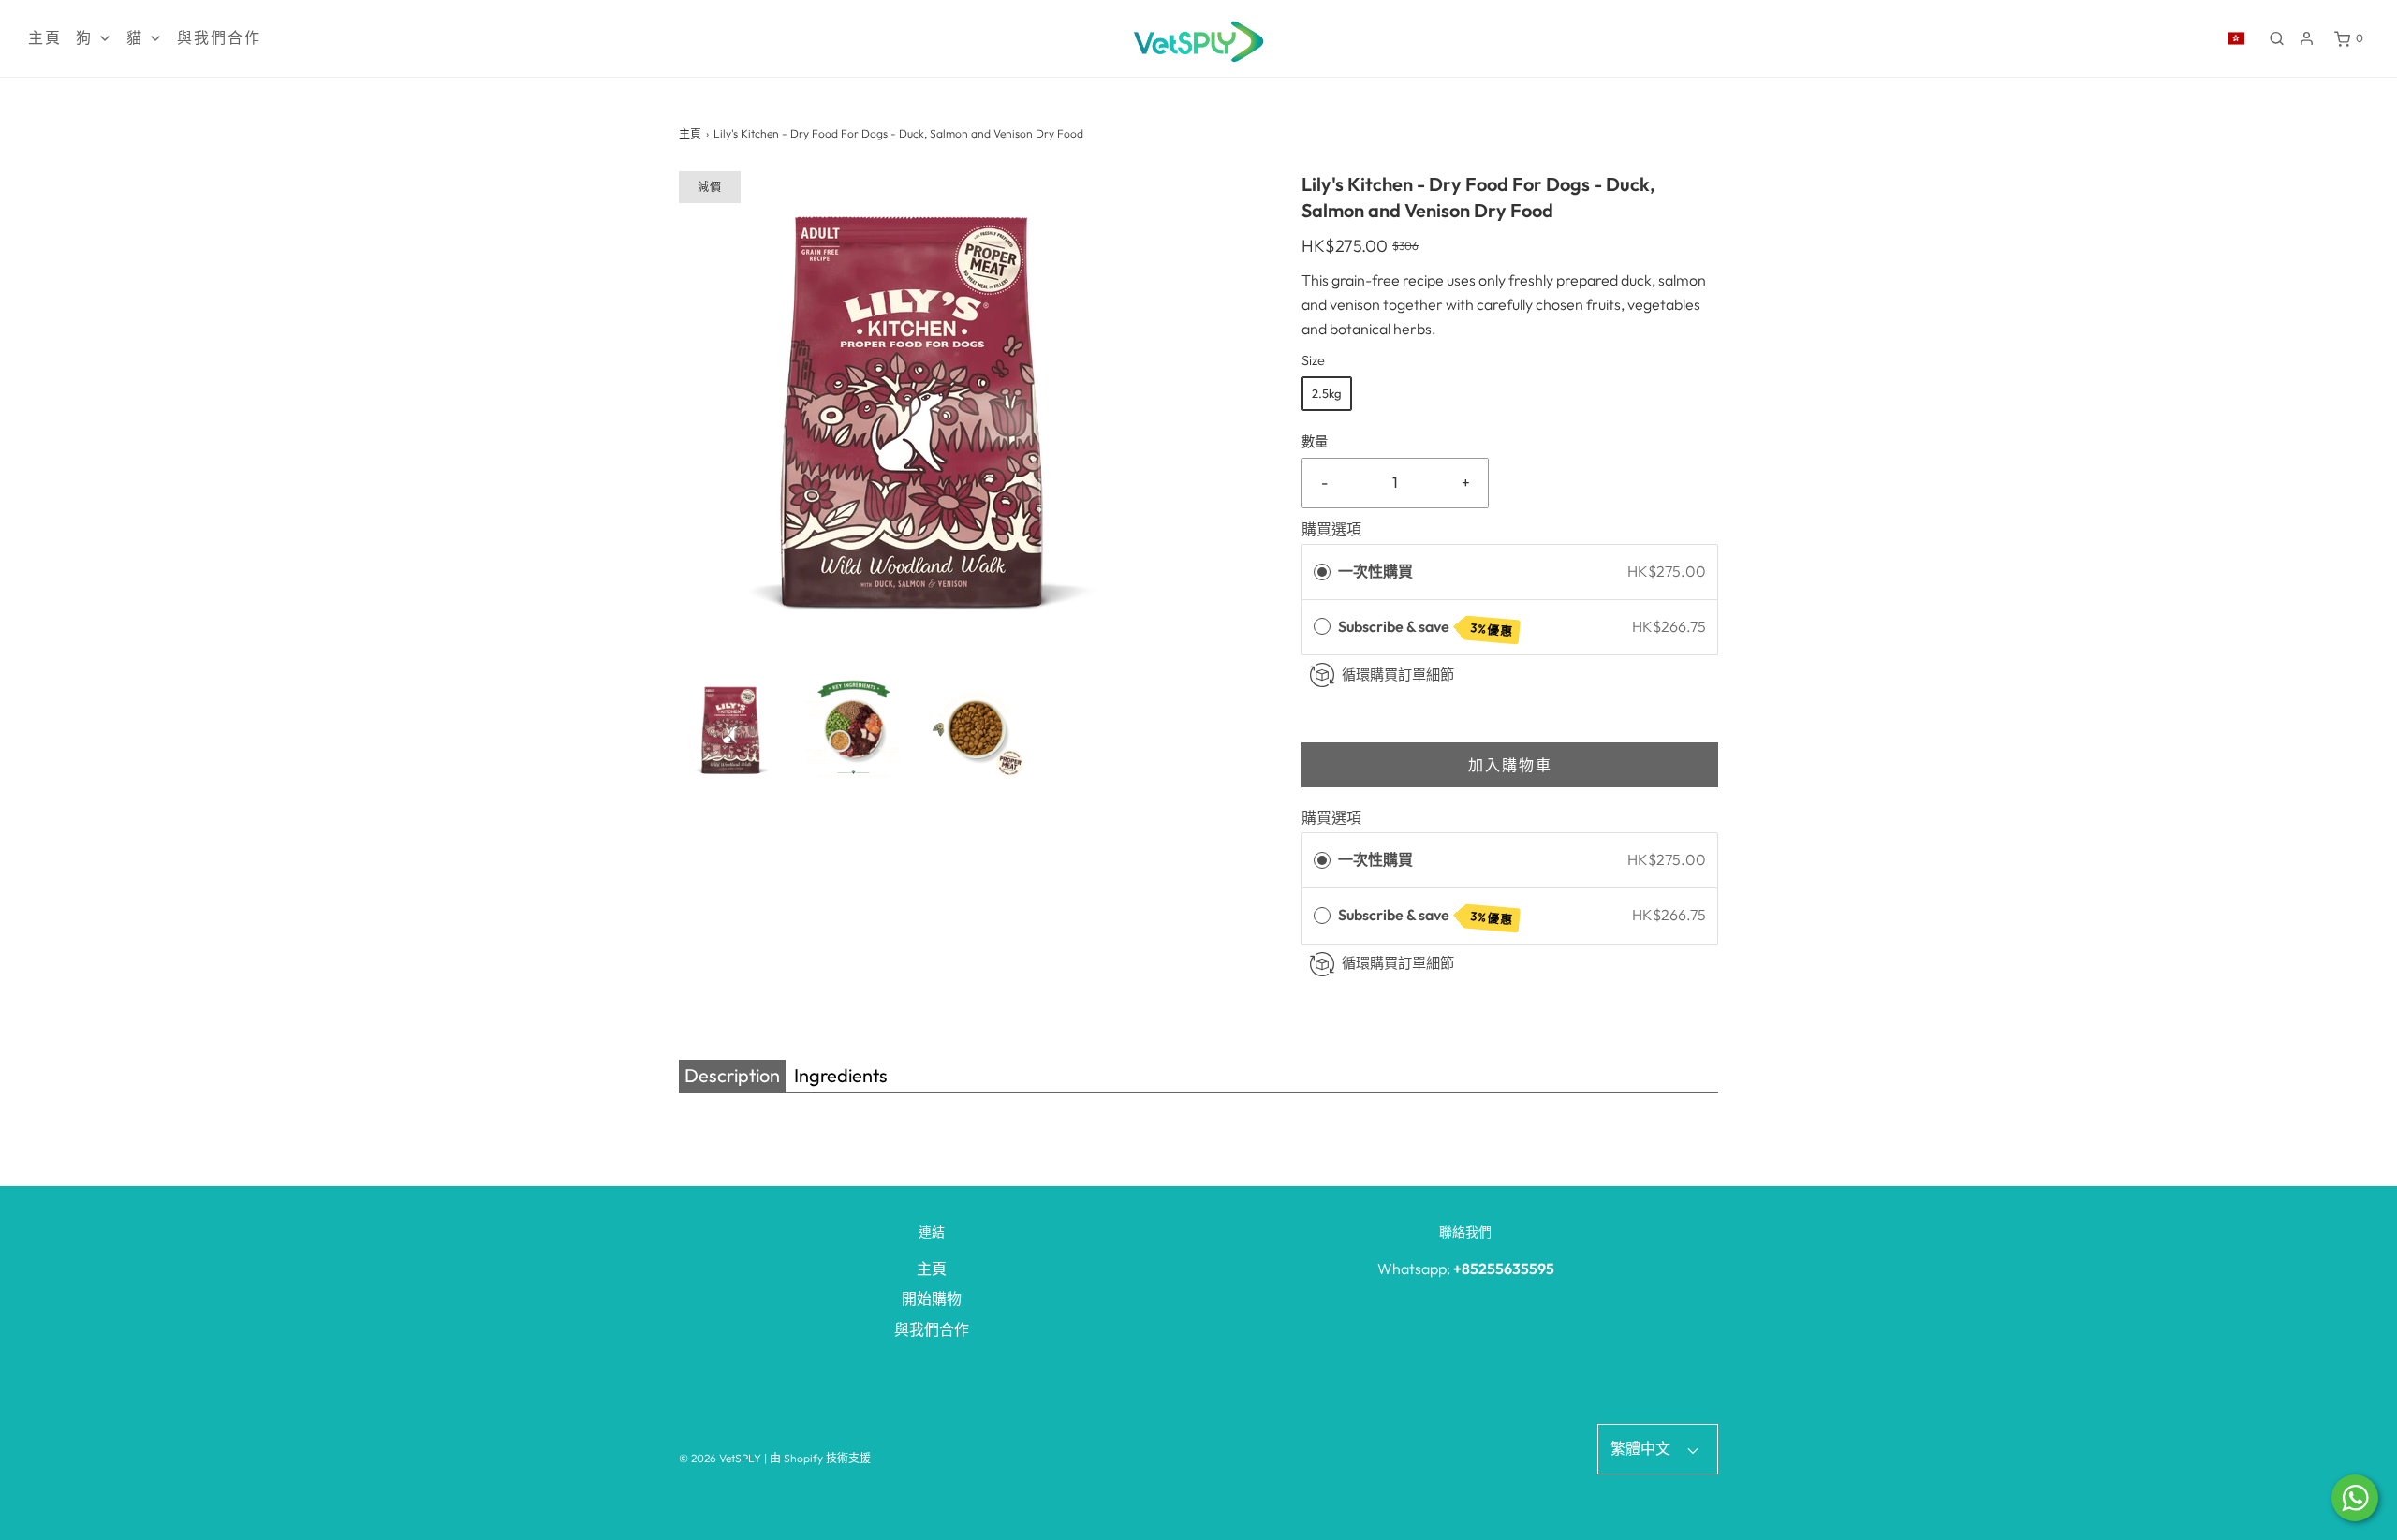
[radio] (1322, 572)
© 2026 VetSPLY (720, 1458)
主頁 (45, 38)
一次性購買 (1375, 571)
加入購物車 (1510, 765)
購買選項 (1331, 529)
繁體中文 (1642, 1448)
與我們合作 (219, 38)
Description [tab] (732, 1075)
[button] (731, 729)
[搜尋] (2277, 38)
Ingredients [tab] (841, 1075)
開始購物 (932, 1298)
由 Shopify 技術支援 (820, 1458)
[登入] (2307, 38)
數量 (1315, 442)
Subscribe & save (1426, 628)
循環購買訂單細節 (1398, 675)
